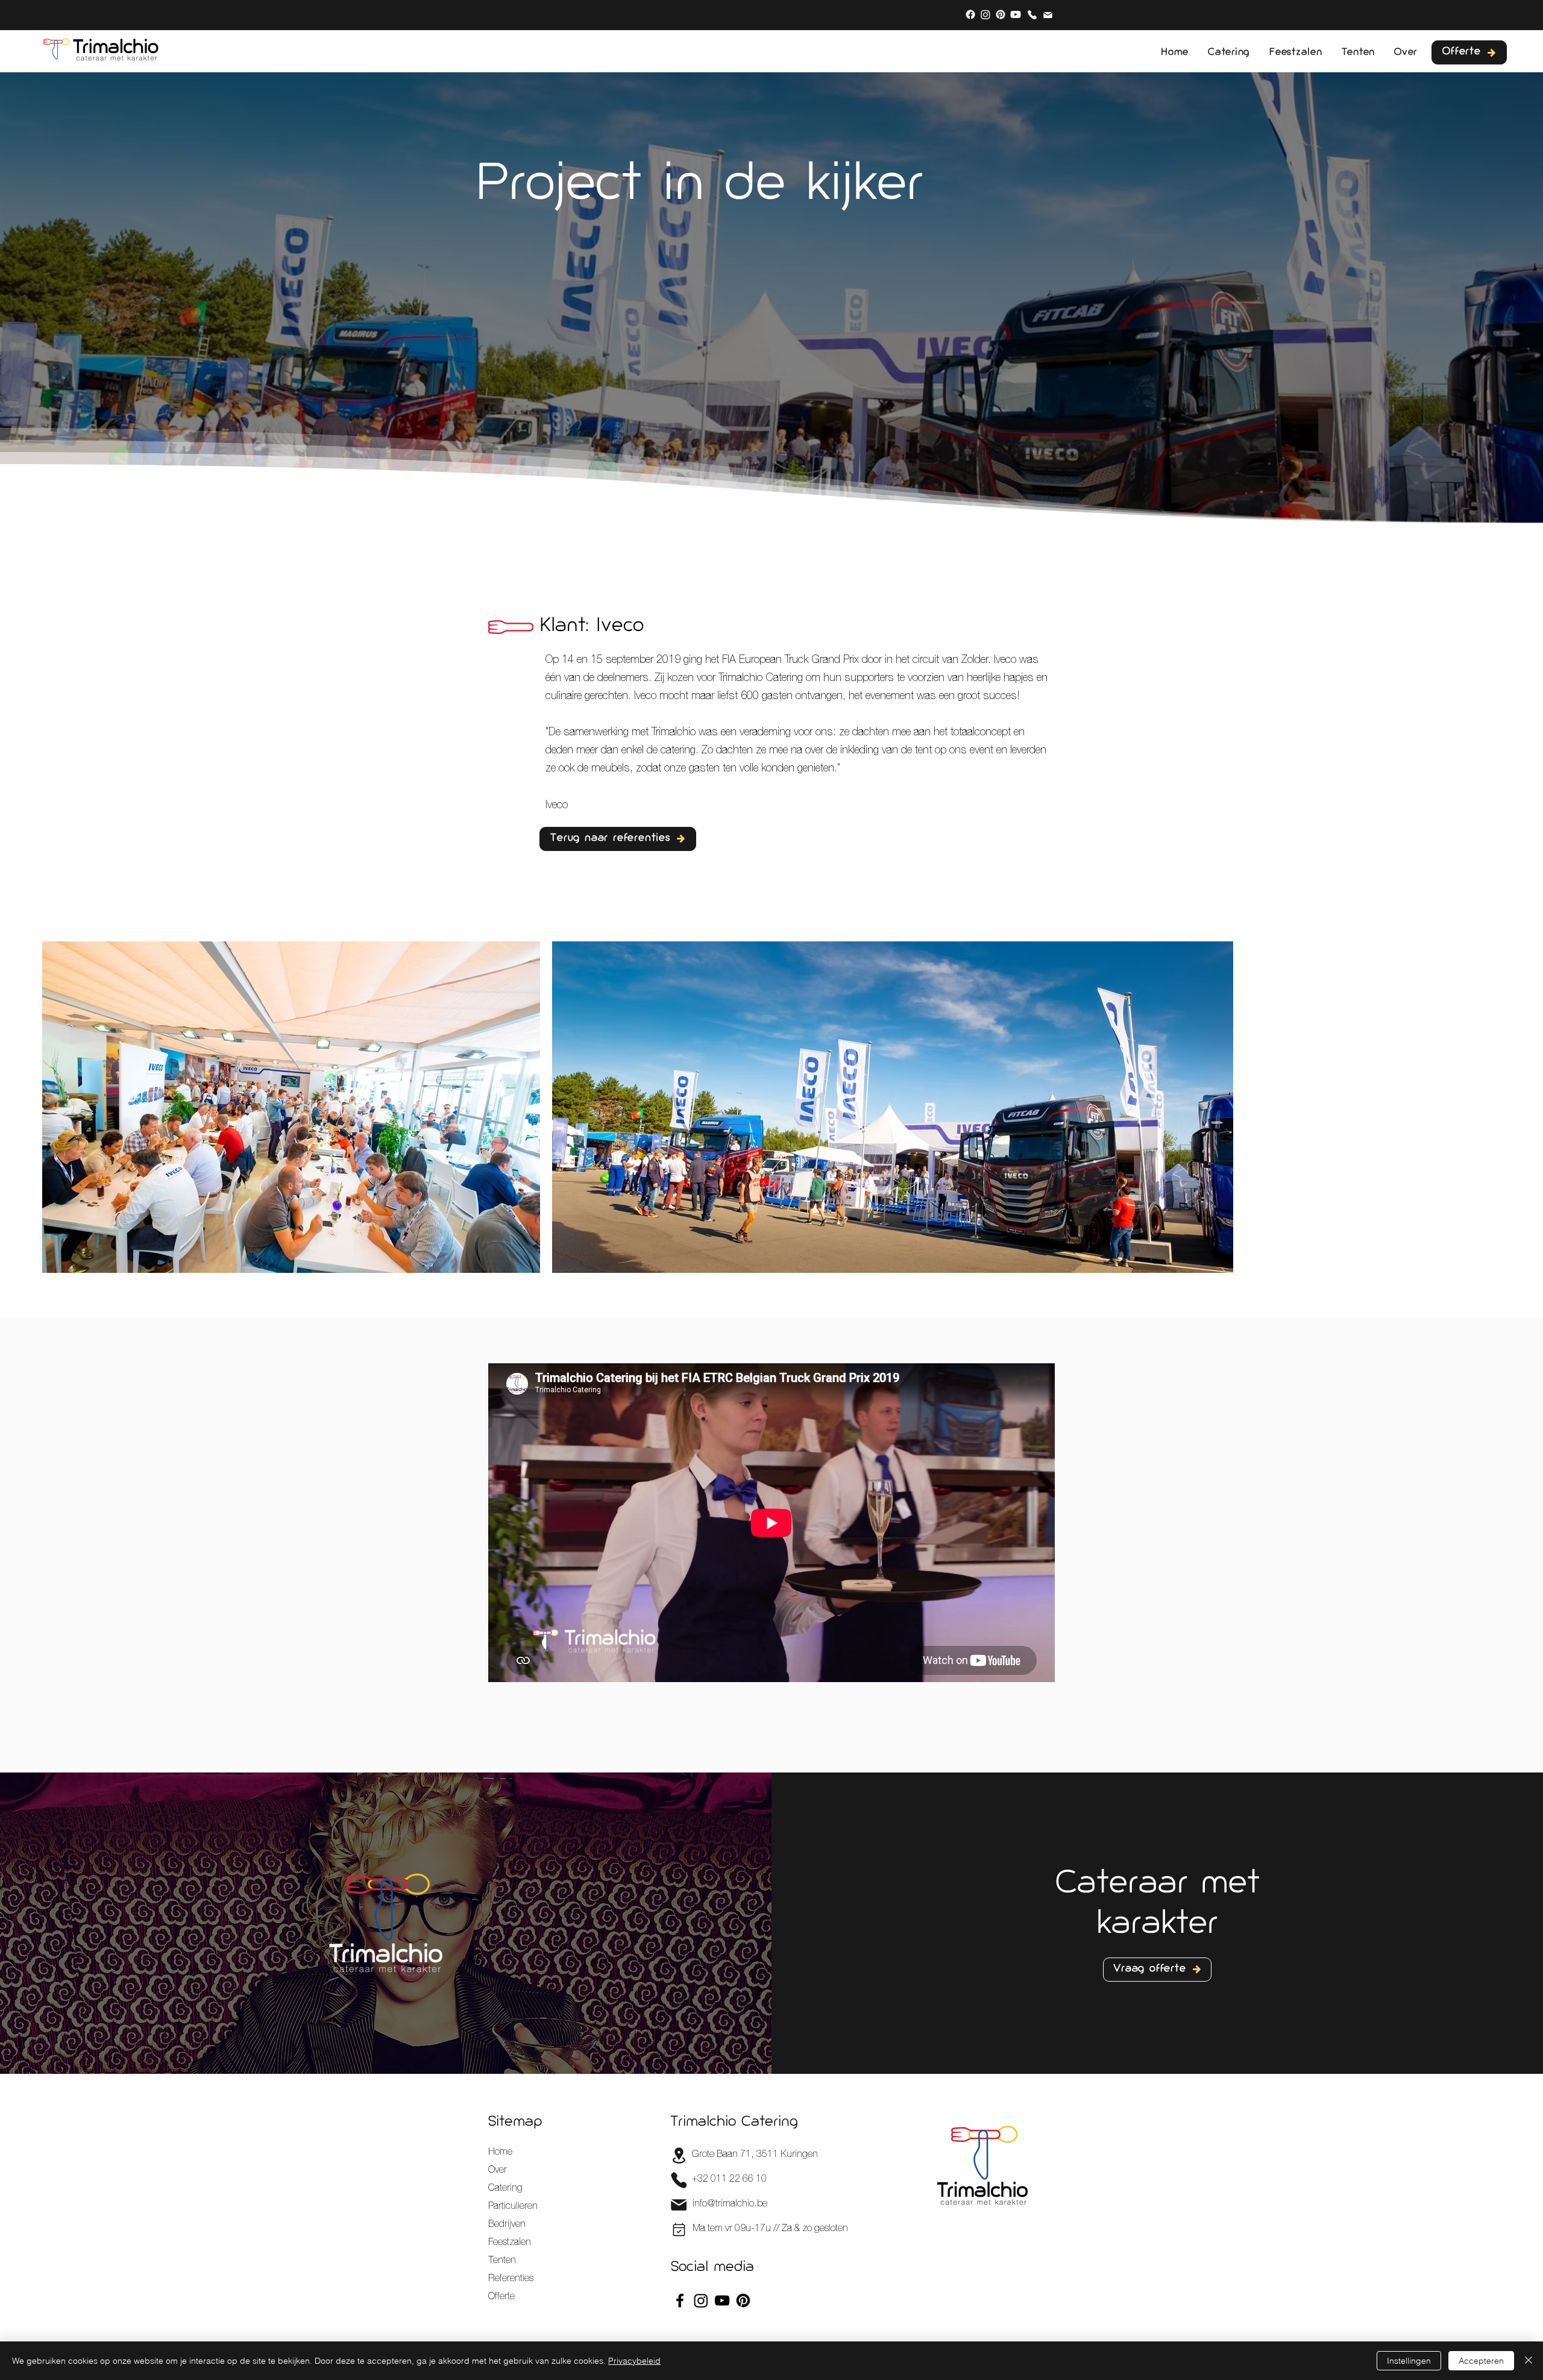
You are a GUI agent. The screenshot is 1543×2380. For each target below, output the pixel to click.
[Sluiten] (1529, 2361)
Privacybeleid (634, 2361)
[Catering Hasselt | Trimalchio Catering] (970, 14)
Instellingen (1409, 2361)
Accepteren (1481, 2361)
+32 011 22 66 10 (729, 2180)
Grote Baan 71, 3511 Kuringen (755, 2155)
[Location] (679, 2156)
